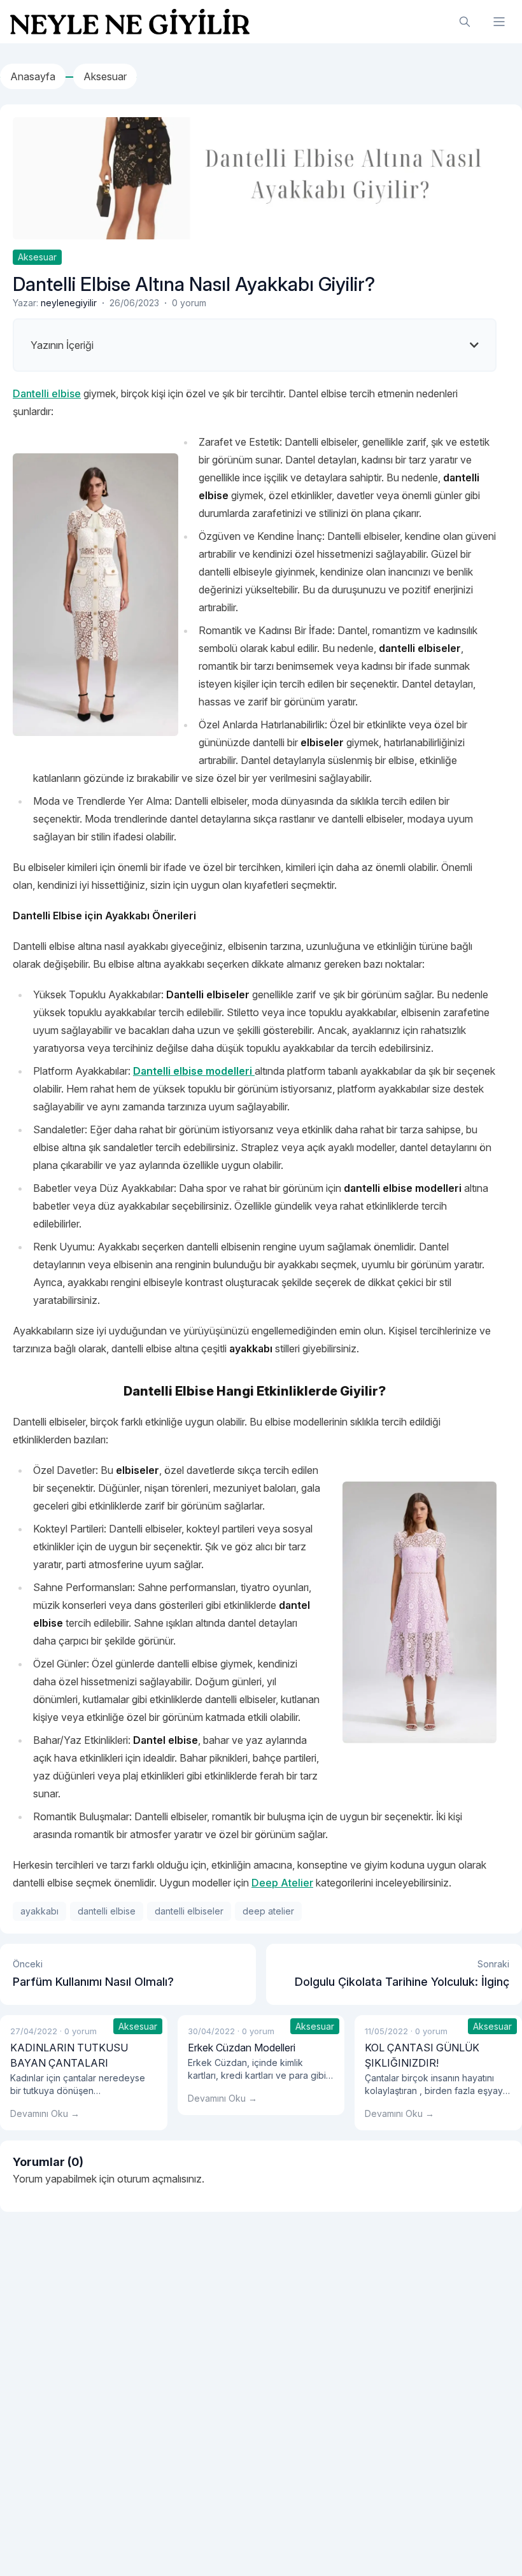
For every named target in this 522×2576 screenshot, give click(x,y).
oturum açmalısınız (159, 2179)
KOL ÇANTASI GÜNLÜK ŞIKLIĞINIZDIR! (422, 2055)
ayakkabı (39, 1911)
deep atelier (268, 1911)
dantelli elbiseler (189, 1911)
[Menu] (499, 22)
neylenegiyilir (69, 303)
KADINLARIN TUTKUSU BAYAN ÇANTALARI (69, 2055)
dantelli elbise (107, 1911)
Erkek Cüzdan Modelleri (242, 2048)
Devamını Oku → (45, 2113)
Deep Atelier (282, 1883)
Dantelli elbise (47, 393)
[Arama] (465, 22)
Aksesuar (37, 257)
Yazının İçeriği (62, 345)
